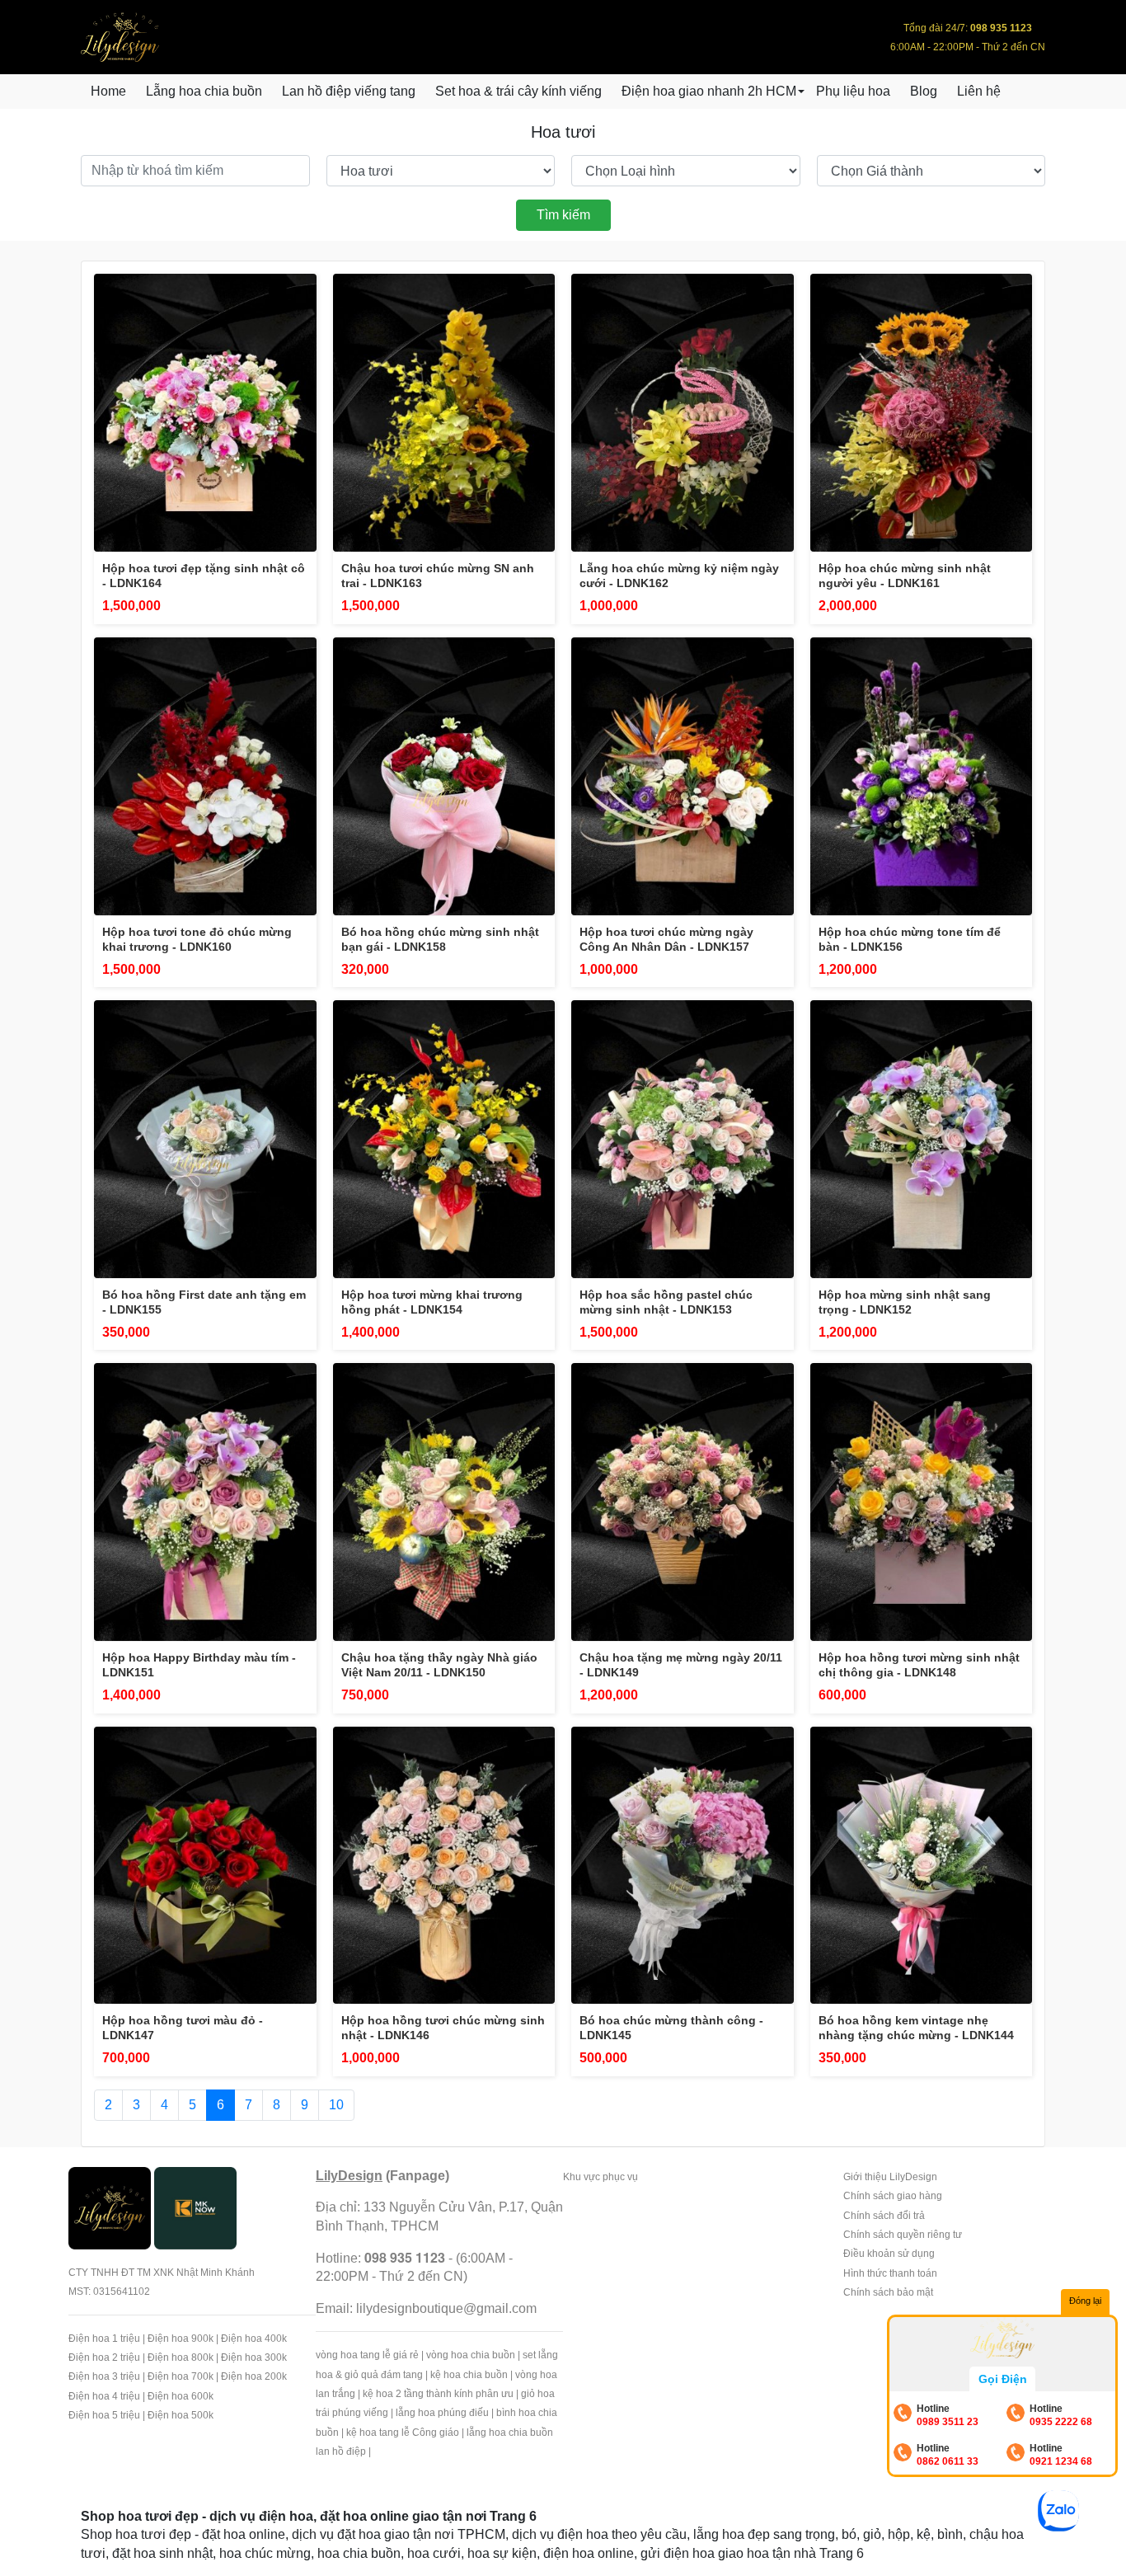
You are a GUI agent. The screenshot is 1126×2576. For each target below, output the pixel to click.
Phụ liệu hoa (853, 91)
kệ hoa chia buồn (469, 2375)
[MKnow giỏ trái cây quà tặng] (195, 2207)
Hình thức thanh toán (890, 2273)
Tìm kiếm (563, 215)
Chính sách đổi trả (884, 2216)
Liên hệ (979, 91)
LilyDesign (349, 2176)
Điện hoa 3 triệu (104, 2376)
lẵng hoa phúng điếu (442, 2413)
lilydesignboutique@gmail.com (446, 2308)
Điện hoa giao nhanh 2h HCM (709, 91)
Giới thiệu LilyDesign (890, 2177)
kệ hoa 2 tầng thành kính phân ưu (438, 2394)
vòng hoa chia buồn (471, 2355)
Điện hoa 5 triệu (104, 2415)
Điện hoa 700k (181, 2376)
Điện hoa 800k (181, 2357)
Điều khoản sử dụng (889, 2254)
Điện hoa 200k (254, 2376)
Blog (924, 91)
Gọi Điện (1003, 2379)
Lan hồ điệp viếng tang (349, 91)
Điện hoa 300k (254, 2357)
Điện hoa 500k (181, 2415)
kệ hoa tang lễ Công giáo (403, 2433)
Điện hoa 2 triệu (104, 2357)
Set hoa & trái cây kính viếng (518, 91)
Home (108, 91)
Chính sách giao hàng (893, 2196)
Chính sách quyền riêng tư (903, 2235)
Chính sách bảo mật (888, 2292)
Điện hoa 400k (254, 2339)
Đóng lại (1085, 2301)
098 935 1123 (405, 2257)
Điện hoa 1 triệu (104, 2339)
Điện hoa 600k (181, 2396)
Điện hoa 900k (181, 2339)
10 (336, 2105)
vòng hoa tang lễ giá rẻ (367, 2355)
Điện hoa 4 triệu (104, 2396)
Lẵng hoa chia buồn (204, 91)
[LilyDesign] (110, 2207)
